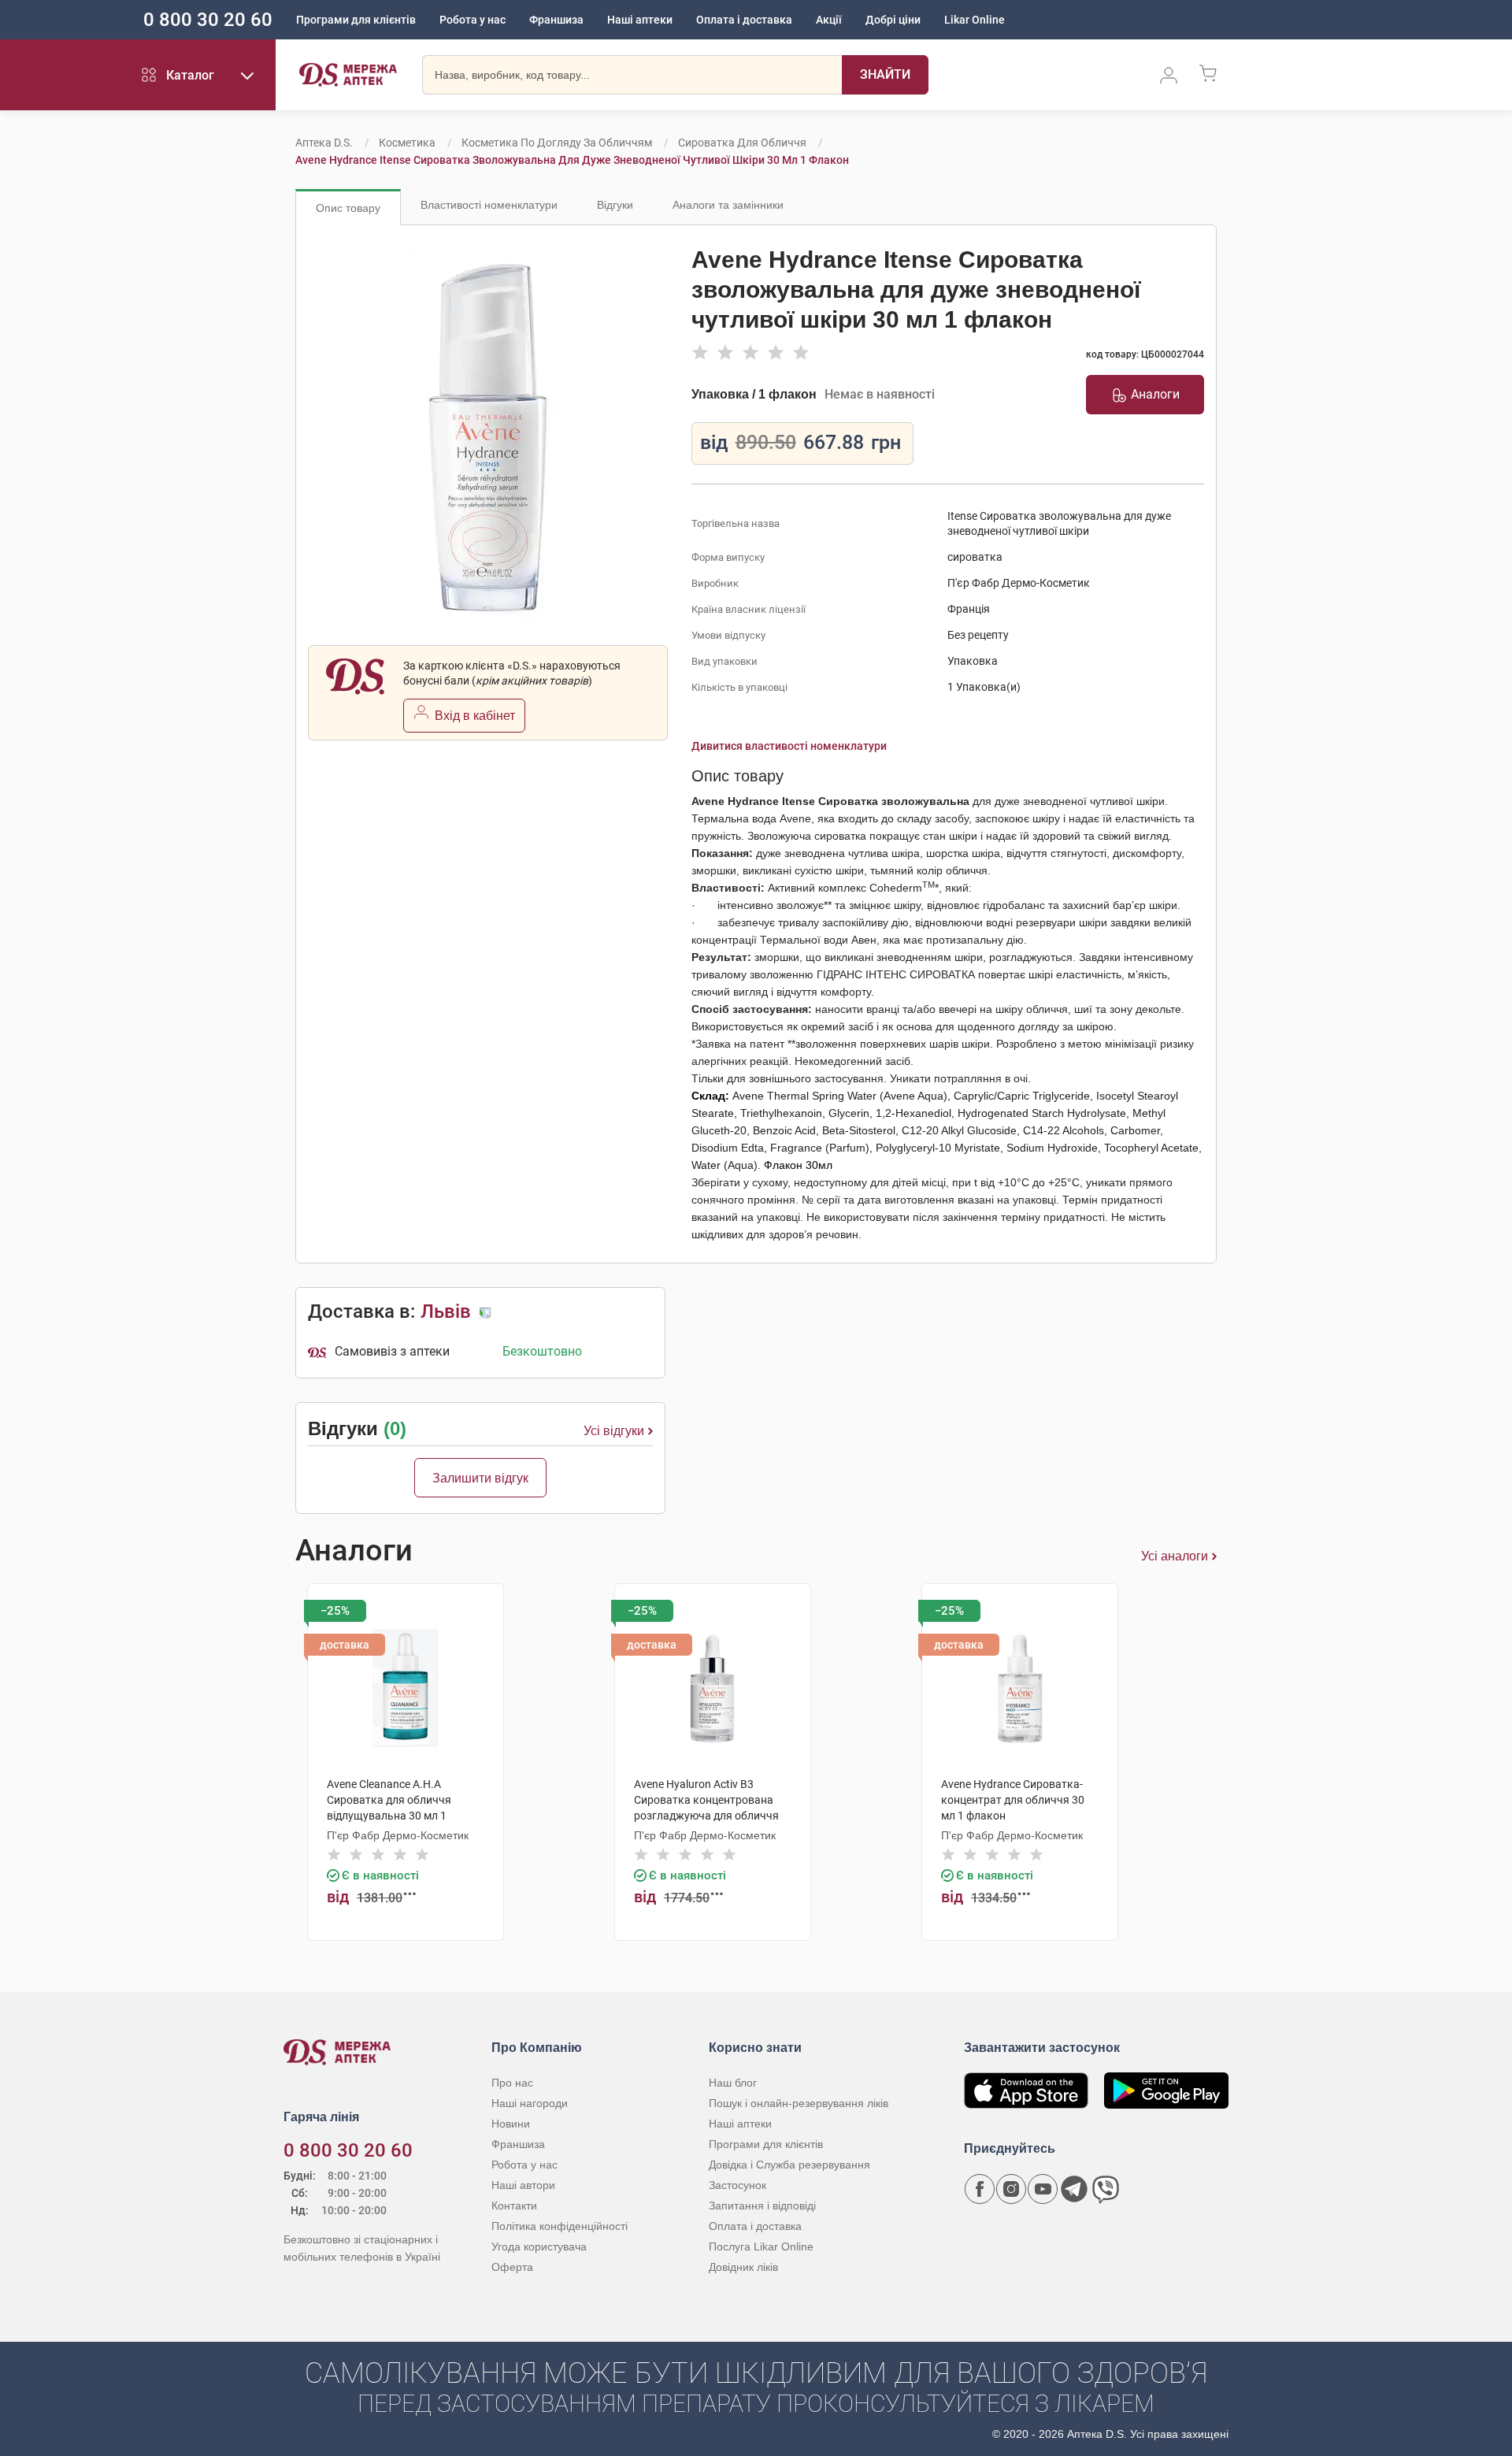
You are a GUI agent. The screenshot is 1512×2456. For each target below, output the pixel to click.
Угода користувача (539, 2246)
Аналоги (1155, 394)
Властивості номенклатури (489, 205)
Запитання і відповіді (762, 2206)
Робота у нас (472, 20)
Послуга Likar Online (761, 2246)
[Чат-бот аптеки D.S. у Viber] (1106, 2189)
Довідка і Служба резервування (789, 2165)
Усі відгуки (614, 1431)
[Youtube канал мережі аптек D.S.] (1043, 2189)
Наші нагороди (530, 2103)
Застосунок (737, 2185)
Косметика (407, 143)
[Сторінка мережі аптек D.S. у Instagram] (1011, 2189)
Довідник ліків (743, 2267)
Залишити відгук (480, 1478)
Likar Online (975, 20)
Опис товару (348, 208)
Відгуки (615, 205)
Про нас (512, 2083)
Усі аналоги (1175, 1556)
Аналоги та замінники (728, 205)
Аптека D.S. (324, 143)
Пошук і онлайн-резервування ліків (799, 2103)
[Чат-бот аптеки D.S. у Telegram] (1074, 2189)
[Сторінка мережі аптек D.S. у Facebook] (980, 2189)
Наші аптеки (640, 20)
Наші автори (523, 2185)
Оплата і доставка (744, 20)
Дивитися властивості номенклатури (789, 746)
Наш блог (733, 2083)
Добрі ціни (893, 20)
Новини (511, 2124)
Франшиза (556, 20)
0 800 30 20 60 (208, 20)
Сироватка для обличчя (742, 143)
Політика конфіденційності (560, 2226)
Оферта (512, 2267)
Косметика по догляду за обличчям (557, 143)
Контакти (514, 2206)
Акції (829, 20)
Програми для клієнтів (356, 20)
